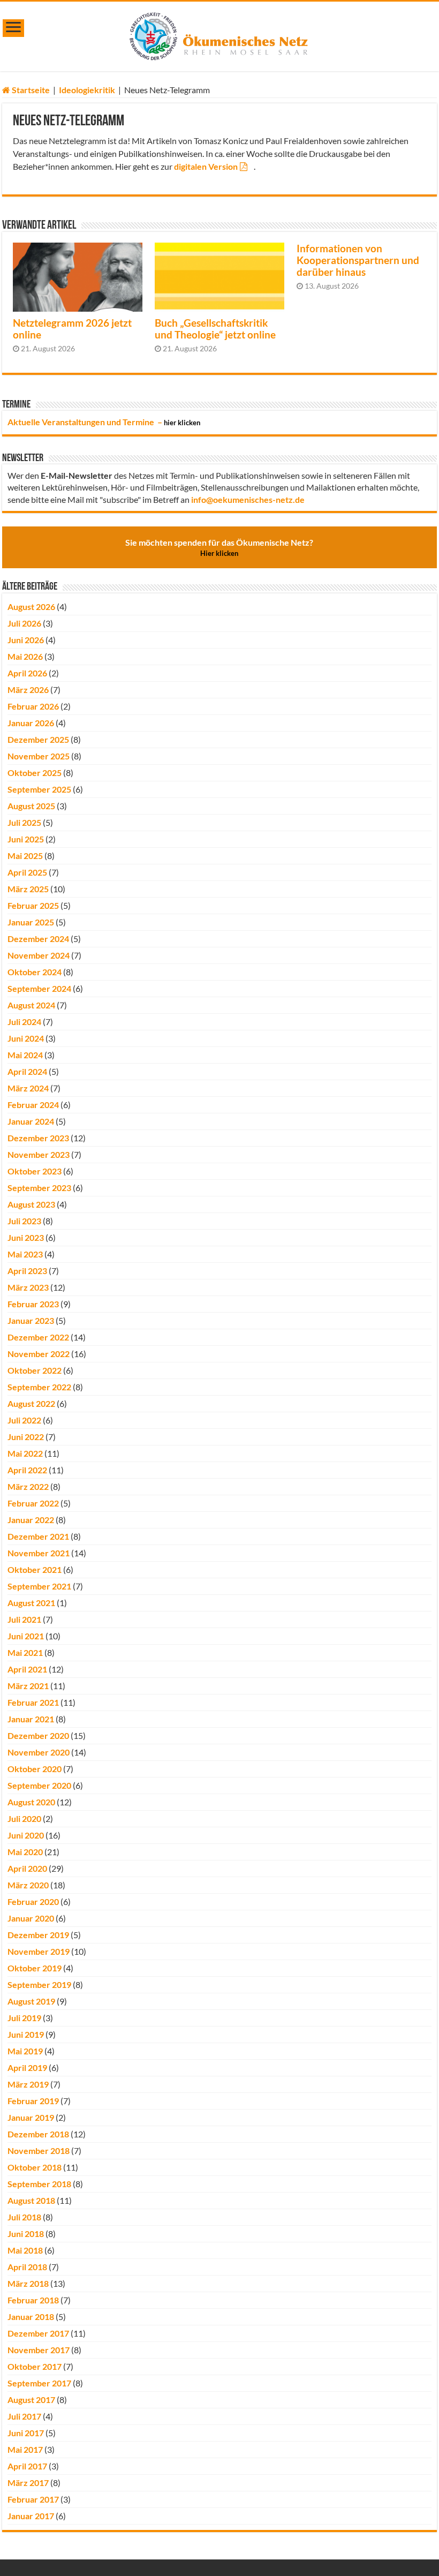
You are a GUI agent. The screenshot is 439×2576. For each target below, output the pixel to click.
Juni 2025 (26, 839)
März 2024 (28, 1088)
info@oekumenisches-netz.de (248, 499)
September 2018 (39, 2184)
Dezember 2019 (38, 1935)
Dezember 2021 (38, 1536)
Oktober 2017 (35, 2366)
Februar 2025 (33, 905)
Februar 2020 (33, 1901)
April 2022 (27, 1470)
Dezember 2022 (38, 1337)
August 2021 (31, 1603)
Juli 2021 (24, 1619)
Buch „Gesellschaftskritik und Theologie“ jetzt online (215, 329)
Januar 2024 (31, 1121)
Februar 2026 (33, 706)
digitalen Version (206, 166)
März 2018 (28, 2283)
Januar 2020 (31, 1918)
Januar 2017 (31, 2516)
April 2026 (27, 673)
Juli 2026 (24, 623)
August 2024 (31, 1005)
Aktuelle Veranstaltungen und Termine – (104, 422)
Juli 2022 (24, 1420)
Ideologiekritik (87, 90)
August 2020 (31, 1802)
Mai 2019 (25, 2051)
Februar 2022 (33, 1503)
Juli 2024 (24, 1022)
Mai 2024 (25, 1055)
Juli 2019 (24, 2018)
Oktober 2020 (35, 1769)
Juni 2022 (26, 1437)
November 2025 (39, 756)
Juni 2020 (26, 1835)
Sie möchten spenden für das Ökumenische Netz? (219, 547)
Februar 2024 (33, 1105)
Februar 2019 (33, 2101)
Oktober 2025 (35, 773)
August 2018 (31, 2200)
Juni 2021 (26, 1636)
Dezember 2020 (38, 1735)
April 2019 (27, 2067)
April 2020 (27, 1868)
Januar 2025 (31, 922)
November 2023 (39, 1154)
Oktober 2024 (35, 972)
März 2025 (28, 889)
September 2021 (39, 1586)
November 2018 (39, 2151)
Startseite (30, 90)
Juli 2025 (24, 822)
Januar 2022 (31, 1520)
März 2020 (28, 1885)
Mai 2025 (25, 856)
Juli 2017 (24, 2416)
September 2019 (39, 1984)
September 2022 (39, 1387)
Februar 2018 (33, 2300)
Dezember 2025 (38, 739)
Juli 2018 (24, 2217)
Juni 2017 (26, 2433)
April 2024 (27, 1071)
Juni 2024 (26, 1038)
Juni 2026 (26, 640)
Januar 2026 (31, 723)
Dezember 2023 (38, 1138)
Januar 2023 (31, 1320)
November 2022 (39, 1354)
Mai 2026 (25, 656)
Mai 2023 (25, 1254)
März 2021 (28, 1686)
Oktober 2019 (35, 1968)
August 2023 (31, 1204)
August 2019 (31, 2001)
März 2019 (28, 2084)
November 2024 (39, 955)
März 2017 (28, 2483)
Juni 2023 (26, 1237)
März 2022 (28, 1486)
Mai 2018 (25, 2250)
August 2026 (31, 607)
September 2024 (39, 988)
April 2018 (27, 2267)
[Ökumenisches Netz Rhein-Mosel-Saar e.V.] (219, 34)
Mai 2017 (25, 2449)
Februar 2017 (33, 2499)
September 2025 (39, 789)
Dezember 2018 (38, 2134)
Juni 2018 (26, 2234)
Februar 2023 (33, 1304)
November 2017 (39, 2350)
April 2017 (27, 2466)
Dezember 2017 (38, 2333)
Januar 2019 (31, 2117)
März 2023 (28, 1287)
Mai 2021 (25, 1652)
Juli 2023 (24, 1221)
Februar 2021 (33, 1702)
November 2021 (39, 1553)
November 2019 (39, 1951)
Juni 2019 (26, 2034)
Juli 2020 (24, 1818)
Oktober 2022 (35, 1370)
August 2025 (31, 806)
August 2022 (31, 1403)
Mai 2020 (25, 1852)
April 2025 (27, 872)
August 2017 (31, 2400)
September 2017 (39, 2383)
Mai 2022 (25, 1453)
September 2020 (39, 1785)
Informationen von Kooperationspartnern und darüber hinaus (358, 260)
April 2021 (27, 1669)
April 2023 (27, 1271)
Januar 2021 (31, 1719)
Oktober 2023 (35, 1171)
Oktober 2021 (35, 1569)
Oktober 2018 (35, 2167)
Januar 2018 (31, 2317)
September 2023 (39, 1188)
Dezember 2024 (38, 939)
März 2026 (28, 690)
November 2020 (39, 1752)
